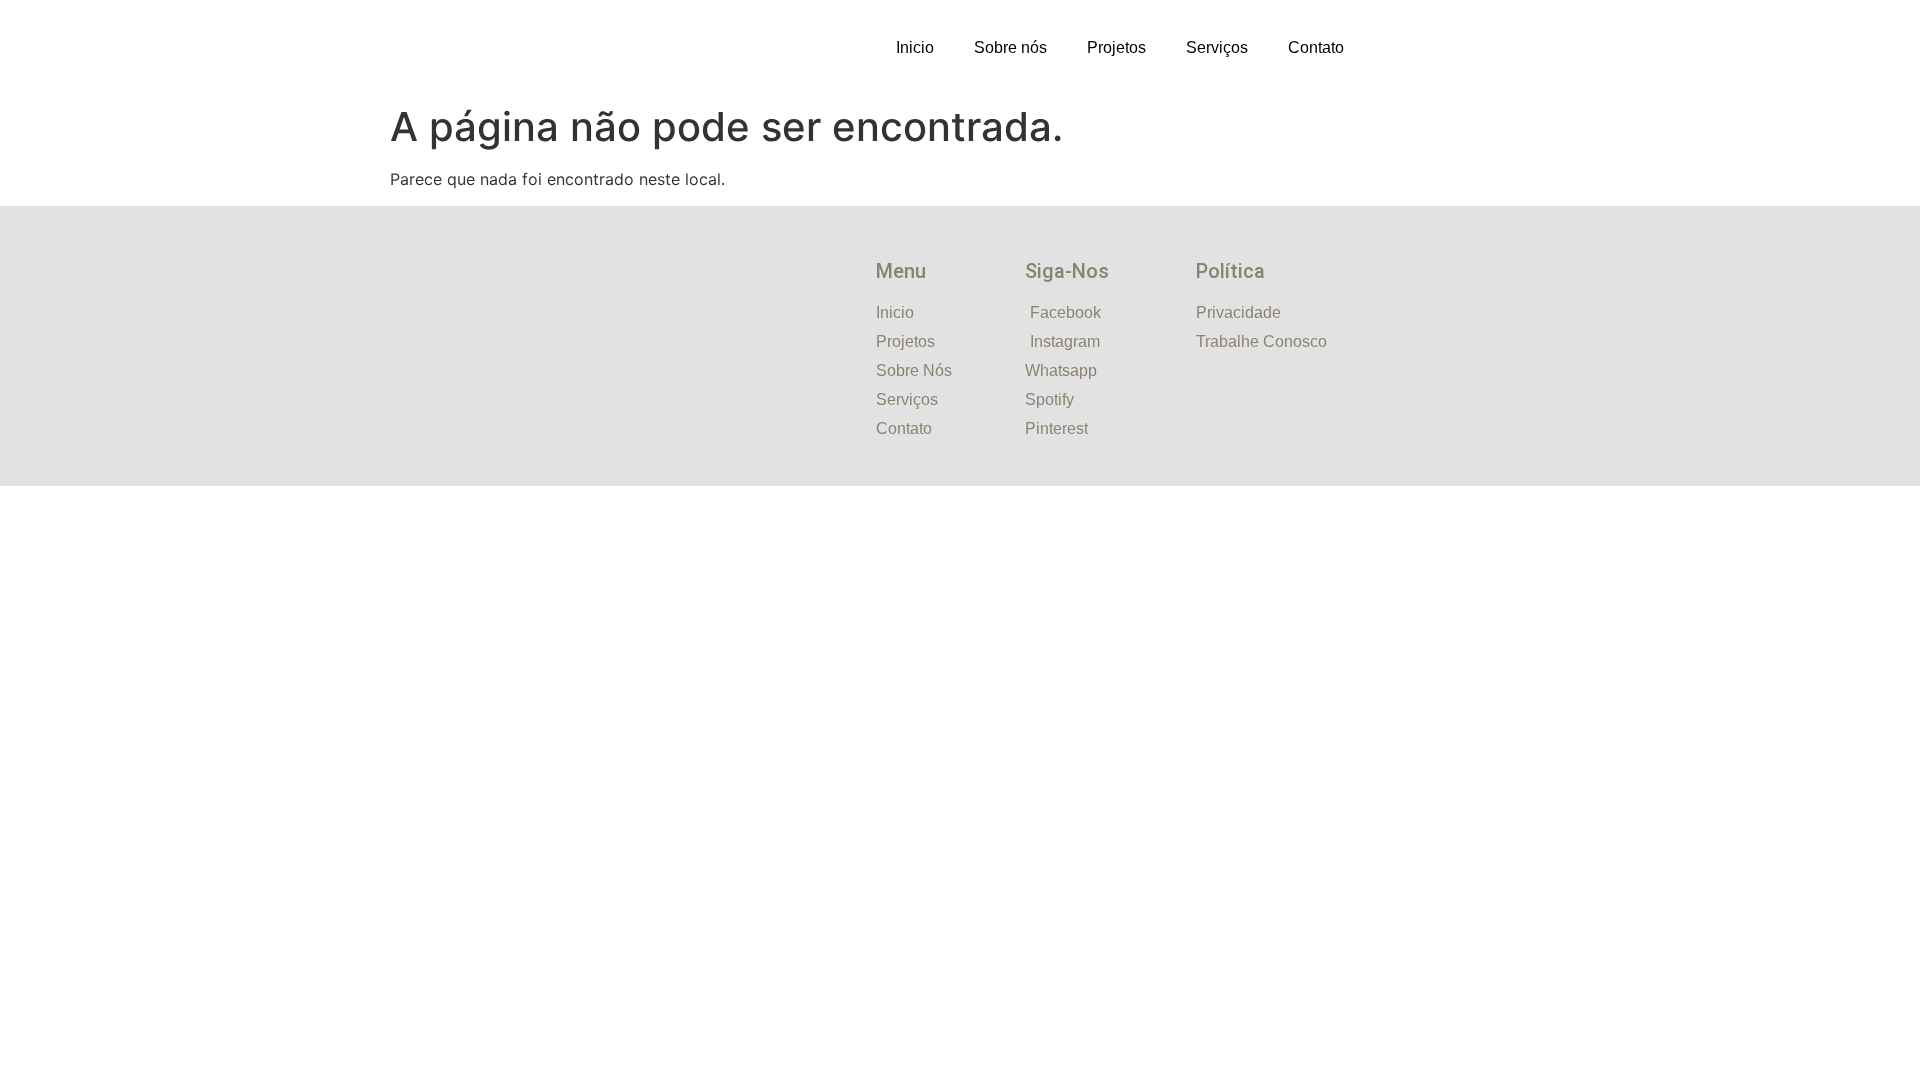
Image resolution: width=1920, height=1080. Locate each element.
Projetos (1116, 47)
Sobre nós (1010, 47)
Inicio (915, 47)
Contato (1316, 47)
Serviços (1217, 47)
